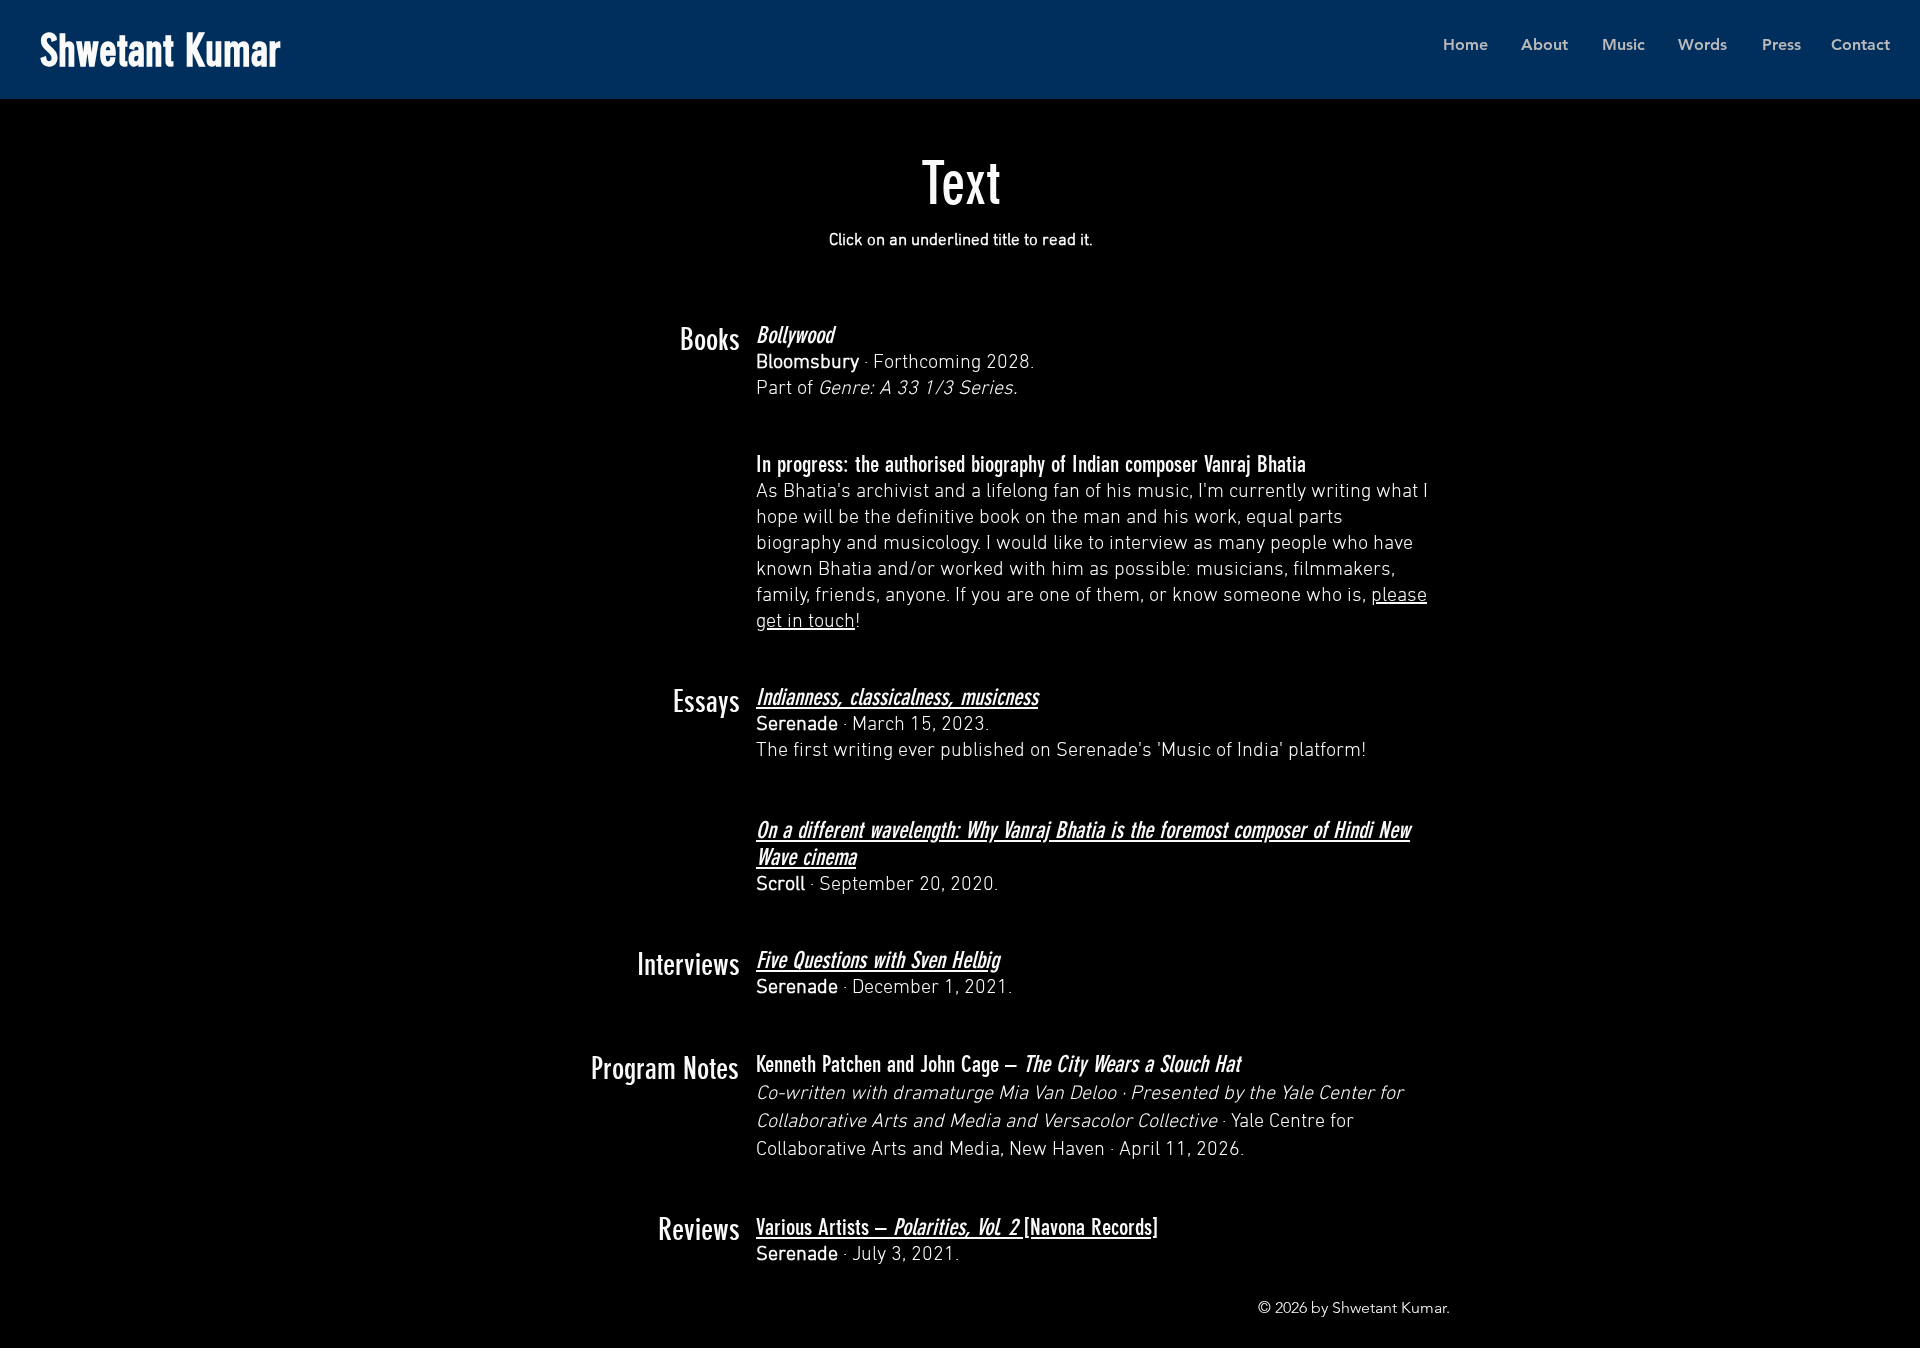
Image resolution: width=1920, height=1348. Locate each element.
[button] (1623, 45)
